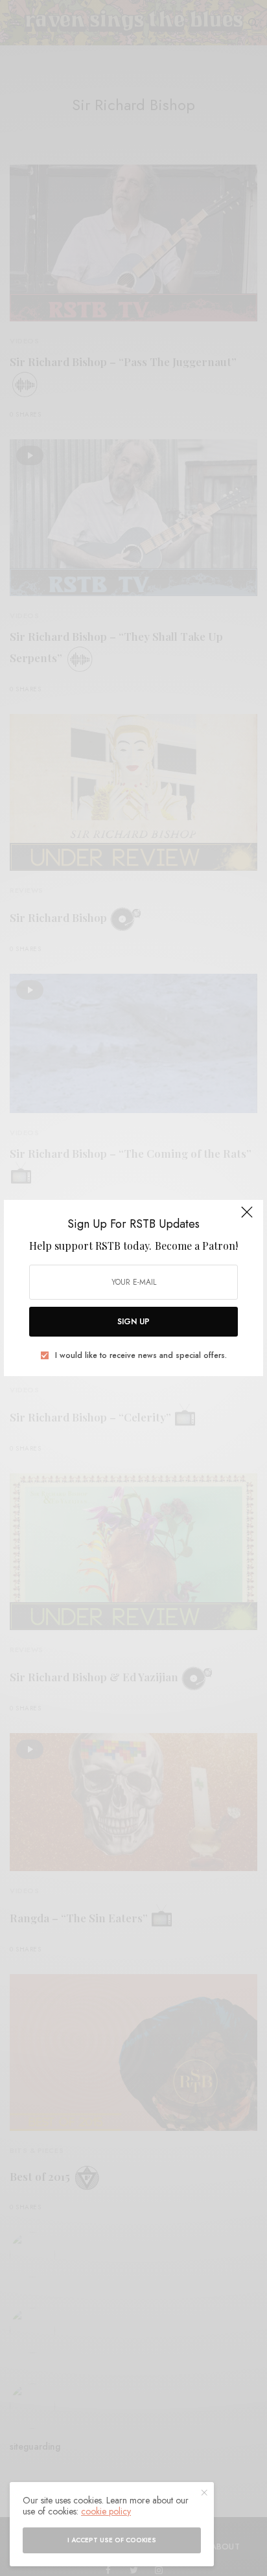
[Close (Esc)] (247, 1217)
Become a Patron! (196, 1246)
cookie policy (106, 2511)
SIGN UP (133, 1322)
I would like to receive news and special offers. (141, 1355)
